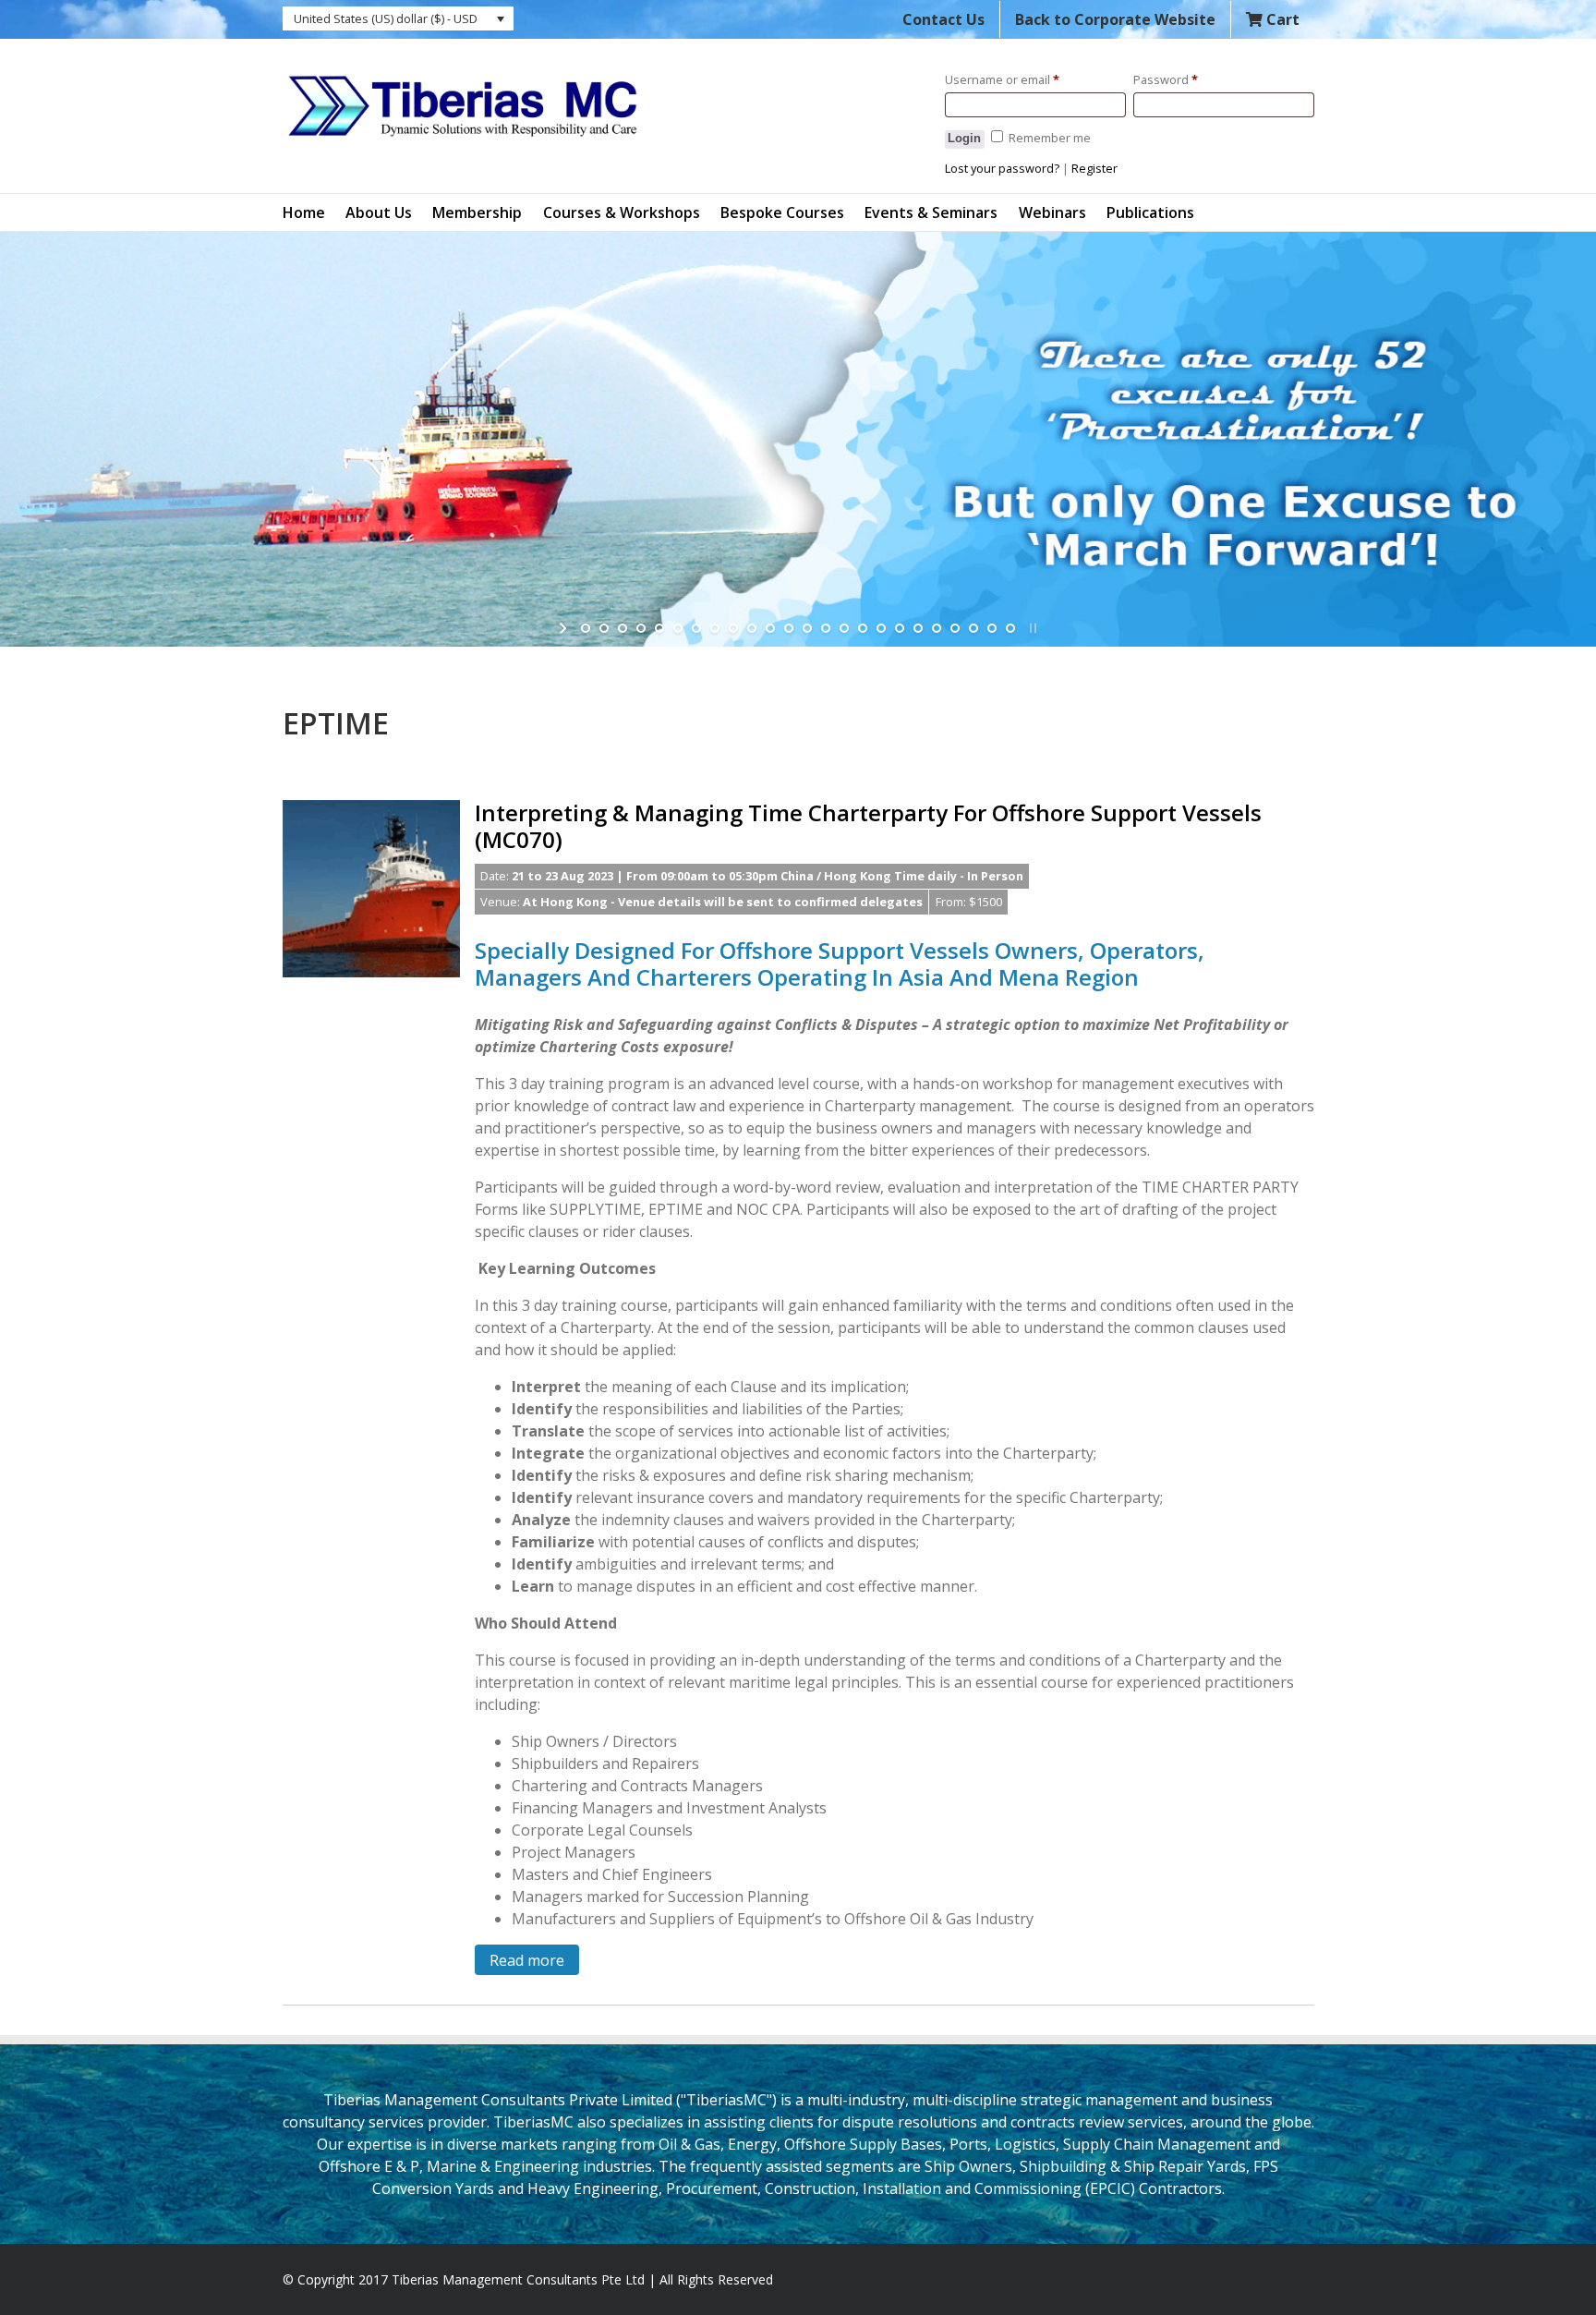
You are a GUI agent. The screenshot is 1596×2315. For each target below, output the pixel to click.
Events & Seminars (931, 212)
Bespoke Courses (782, 212)
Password (1166, 79)
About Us (379, 212)
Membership (477, 212)
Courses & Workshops (622, 212)
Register (1094, 168)
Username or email (1002, 79)
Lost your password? (1002, 168)
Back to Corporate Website (1115, 19)
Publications (1150, 212)
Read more (527, 1960)
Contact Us (943, 19)
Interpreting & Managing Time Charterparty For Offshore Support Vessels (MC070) (868, 826)
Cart (1281, 19)
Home (304, 212)
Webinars (1052, 212)
